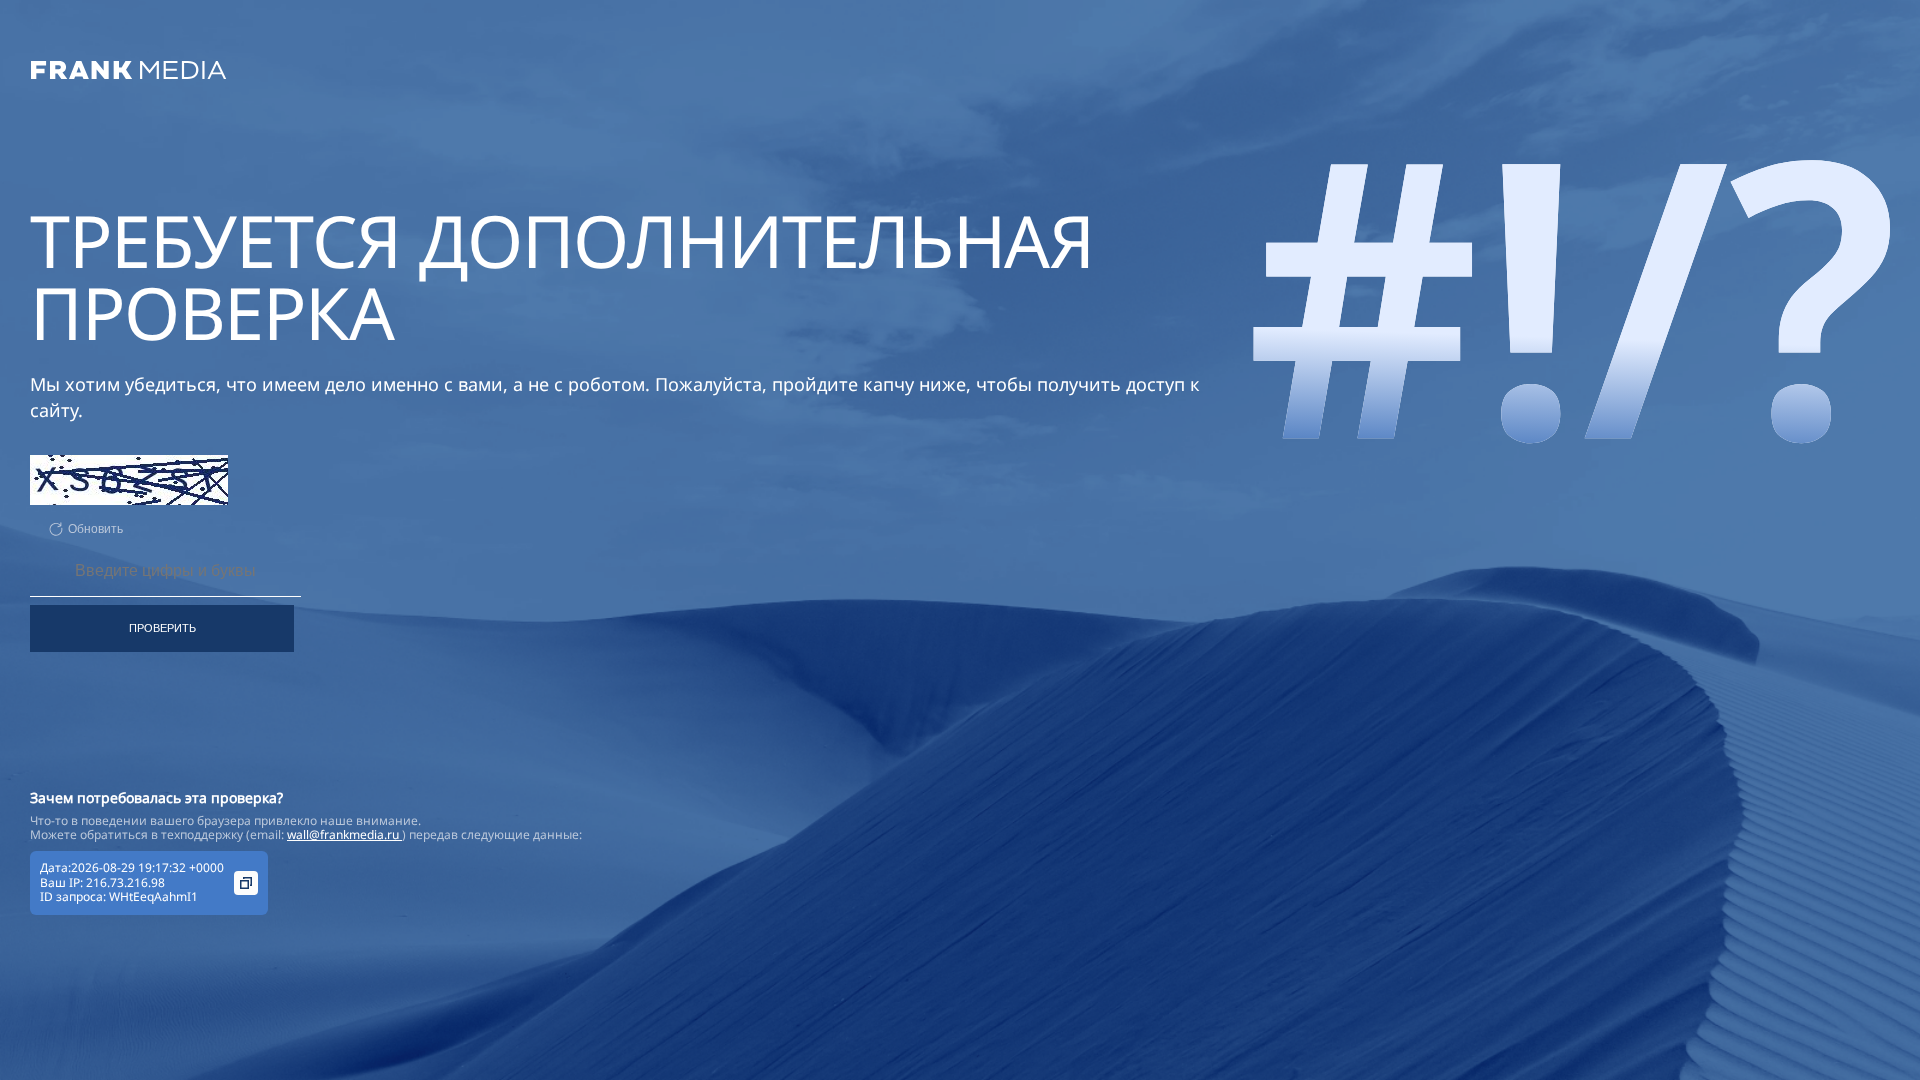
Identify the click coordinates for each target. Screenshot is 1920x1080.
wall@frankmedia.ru (344, 834)
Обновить (95, 529)
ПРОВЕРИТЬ (162, 628)
